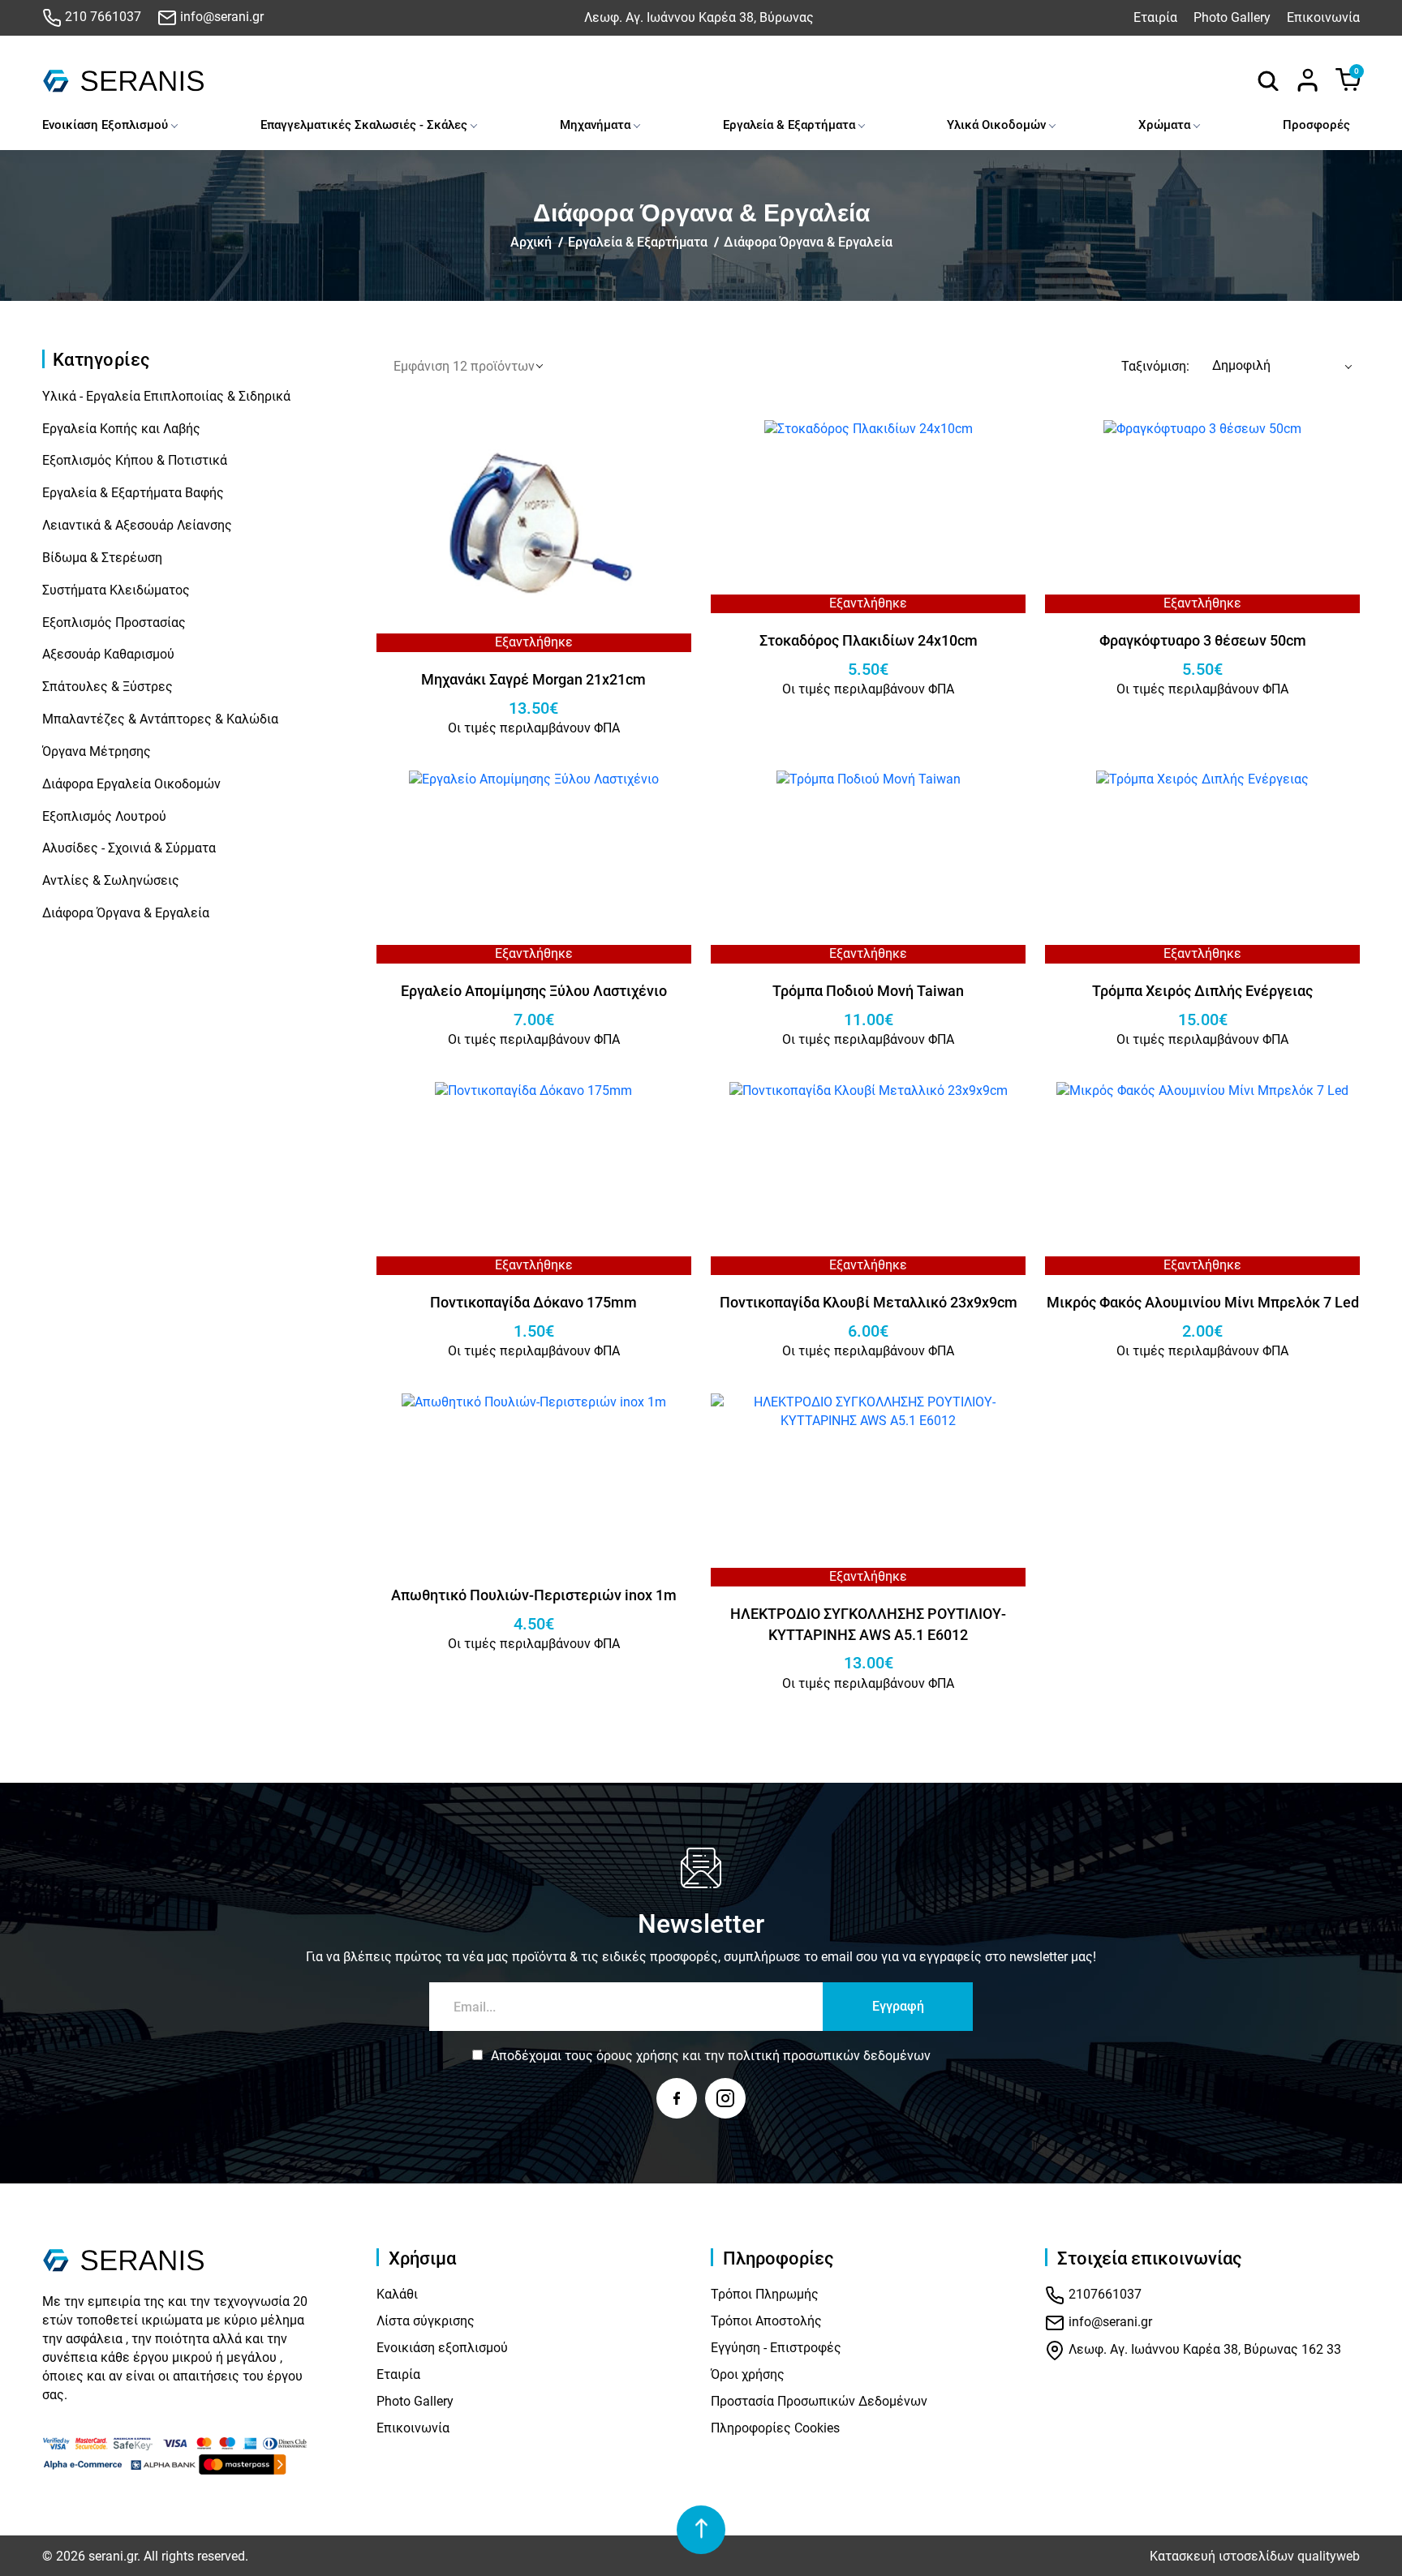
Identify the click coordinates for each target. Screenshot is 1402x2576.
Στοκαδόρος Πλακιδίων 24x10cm (869, 640)
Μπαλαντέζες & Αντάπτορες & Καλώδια (160, 719)
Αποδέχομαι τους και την (711, 2056)
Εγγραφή (898, 2006)
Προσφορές (1316, 125)
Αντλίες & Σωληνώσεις (111, 880)
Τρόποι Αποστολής (766, 2321)
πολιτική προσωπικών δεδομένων (829, 2056)
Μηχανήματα (595, 125)
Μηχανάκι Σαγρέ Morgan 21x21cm (533, 679)
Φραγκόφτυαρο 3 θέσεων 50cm (1203, 640)
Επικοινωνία (1323, 17)
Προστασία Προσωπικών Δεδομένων (819, 2401)
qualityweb (1329, 2556)
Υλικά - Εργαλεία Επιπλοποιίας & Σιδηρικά (166, 396)
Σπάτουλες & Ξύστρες (108, 687)
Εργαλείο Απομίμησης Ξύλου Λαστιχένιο (534, 991)
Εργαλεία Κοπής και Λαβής (121, 429)
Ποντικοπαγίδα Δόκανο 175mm (533, 1302)
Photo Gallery (1232, 17)
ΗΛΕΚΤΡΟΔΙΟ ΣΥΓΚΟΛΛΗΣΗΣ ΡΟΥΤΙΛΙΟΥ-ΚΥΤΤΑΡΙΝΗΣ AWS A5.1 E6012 (868, 1624)
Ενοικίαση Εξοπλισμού (105, 125)
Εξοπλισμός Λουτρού (104, 816)
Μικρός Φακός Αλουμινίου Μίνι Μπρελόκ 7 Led (1203, 1302)
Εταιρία (1155, 17)
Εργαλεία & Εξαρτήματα (789, 125)
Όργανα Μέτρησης (97, 751)
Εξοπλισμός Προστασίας (114, 623)
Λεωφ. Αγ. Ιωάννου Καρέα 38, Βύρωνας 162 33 (1203, 2350)
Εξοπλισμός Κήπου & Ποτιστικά (135, 460)
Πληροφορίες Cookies (775, 2428)
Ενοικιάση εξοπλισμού (442, 2348)
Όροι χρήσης (748, 2374)
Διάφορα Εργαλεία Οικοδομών (131, 784)
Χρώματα (1164, 125)
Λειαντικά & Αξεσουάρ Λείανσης (137, 525)
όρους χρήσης (638, 2056)
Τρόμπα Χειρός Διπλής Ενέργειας (1202, 991)
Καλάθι (397, 2294)
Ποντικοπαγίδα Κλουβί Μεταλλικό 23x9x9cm (869, 1302)
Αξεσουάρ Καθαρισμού (108, 654)
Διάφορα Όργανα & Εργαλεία (808, 242)
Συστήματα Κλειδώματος (116, 590)
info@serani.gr (220, 17)
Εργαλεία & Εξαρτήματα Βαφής (133, 493)
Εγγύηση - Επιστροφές (776, 2348)
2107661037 (1103, 2295)
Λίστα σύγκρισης (426, 2321)
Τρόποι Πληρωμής (765, 2294)
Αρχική (531, 242)
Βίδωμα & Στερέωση (102, 558)
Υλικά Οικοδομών (996, 125)
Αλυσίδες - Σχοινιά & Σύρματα (129, 848)
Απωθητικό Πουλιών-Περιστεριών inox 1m (534, 1595)
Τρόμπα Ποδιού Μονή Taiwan (868, 991)
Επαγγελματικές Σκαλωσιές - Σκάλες (364, 125)
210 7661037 (101, 17)
